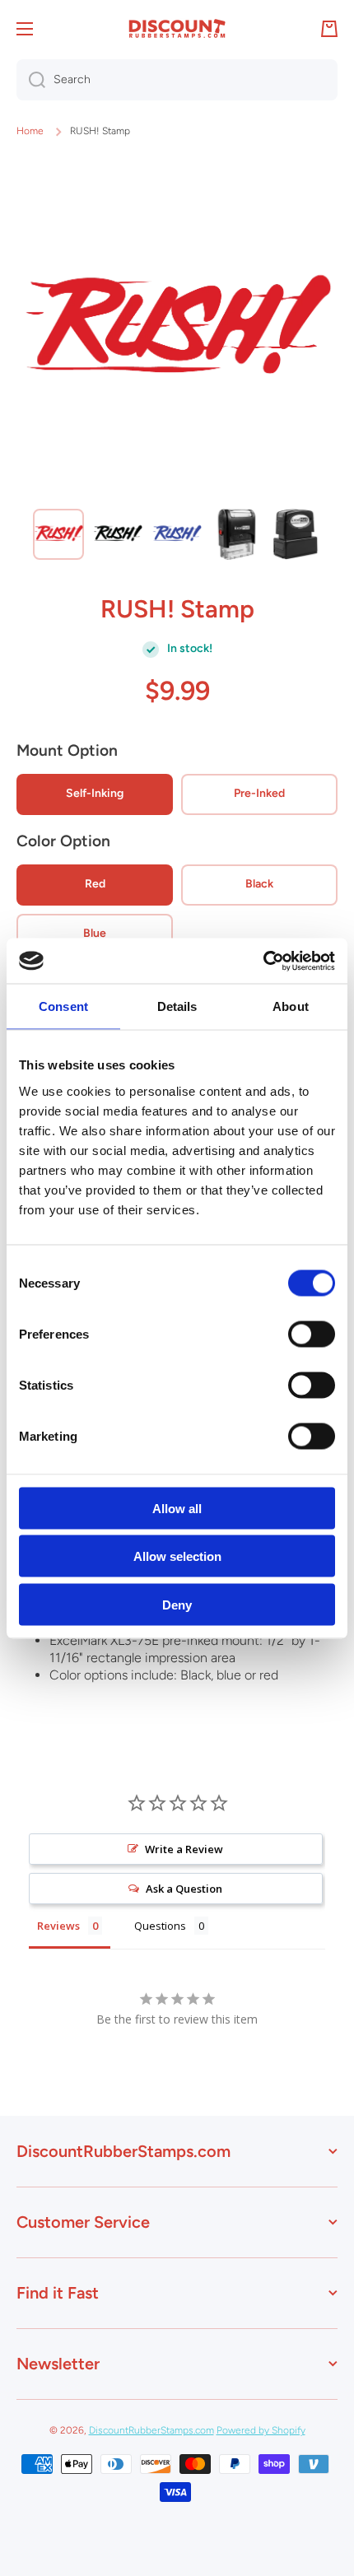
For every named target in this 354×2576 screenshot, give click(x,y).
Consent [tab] (63, 1006)
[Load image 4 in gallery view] (236, 534)
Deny (177, 1604)
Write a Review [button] (184, 1849)
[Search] (31, 80)
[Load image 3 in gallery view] (177, 534)
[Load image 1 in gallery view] (58, 534)
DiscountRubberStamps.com (151, 2430)
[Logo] (177, 29)
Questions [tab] (160, 1926)
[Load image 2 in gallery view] (118, 534)
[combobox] (177, 80)
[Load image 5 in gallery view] (296, 534)
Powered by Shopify (261, 2430)
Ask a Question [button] (184, 1889)
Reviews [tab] (58, 1926)
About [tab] (291, 1006)
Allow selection (177, 1556)
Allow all (177, 1508)
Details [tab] (177, 1006)
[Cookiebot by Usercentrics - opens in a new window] (263, 961)
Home (30, 131)
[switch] (312, 1334)
